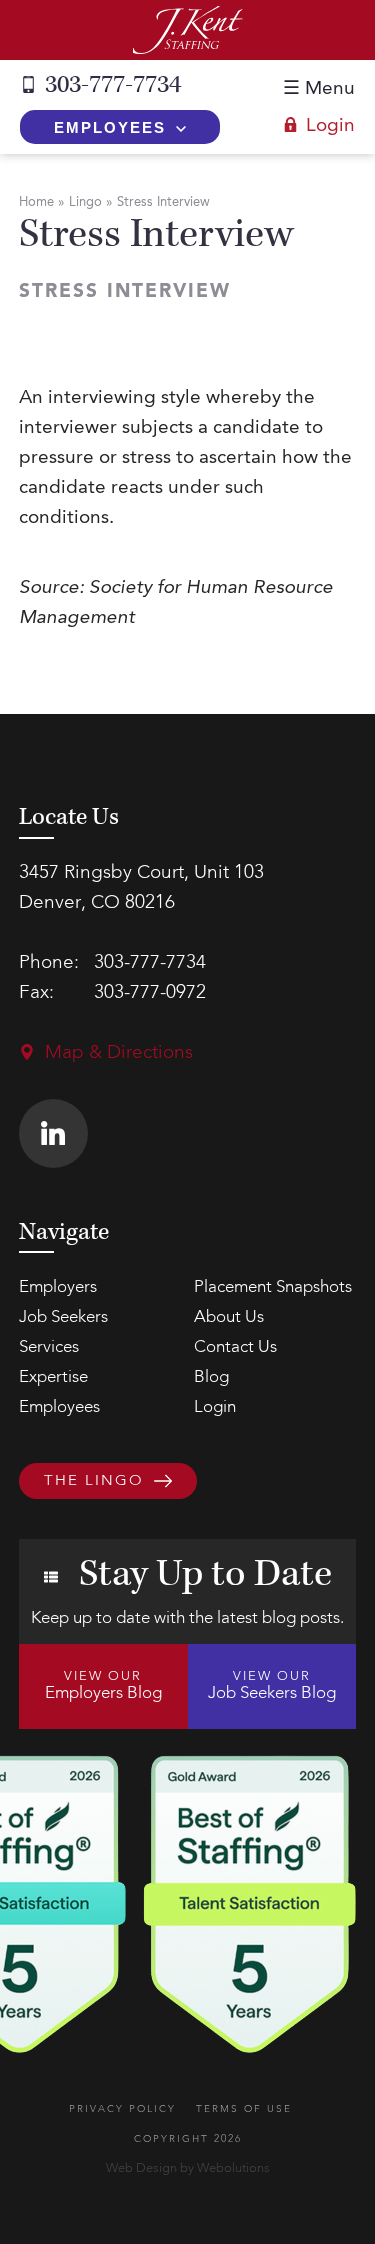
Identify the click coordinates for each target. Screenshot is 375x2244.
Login (330, 126)
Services (49, 1347)
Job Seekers (63, 1317)
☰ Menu (319, 89)
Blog (211, 1377)
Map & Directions (119, 1053)
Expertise (53, 1377)
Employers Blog (103, 1686)
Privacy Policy (122, 2109)
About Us (229, 1317)
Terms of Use (244, 2109)
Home (36, 202)
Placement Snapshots (273, 1287)
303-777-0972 (150, 993)
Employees (110, 127)
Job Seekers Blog (272, 1686)
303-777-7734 (113, 85)
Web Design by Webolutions (188, 2168)
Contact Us (235, 1347)
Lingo (85, 202)
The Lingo (94, 1482)
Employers (58, 1287)
